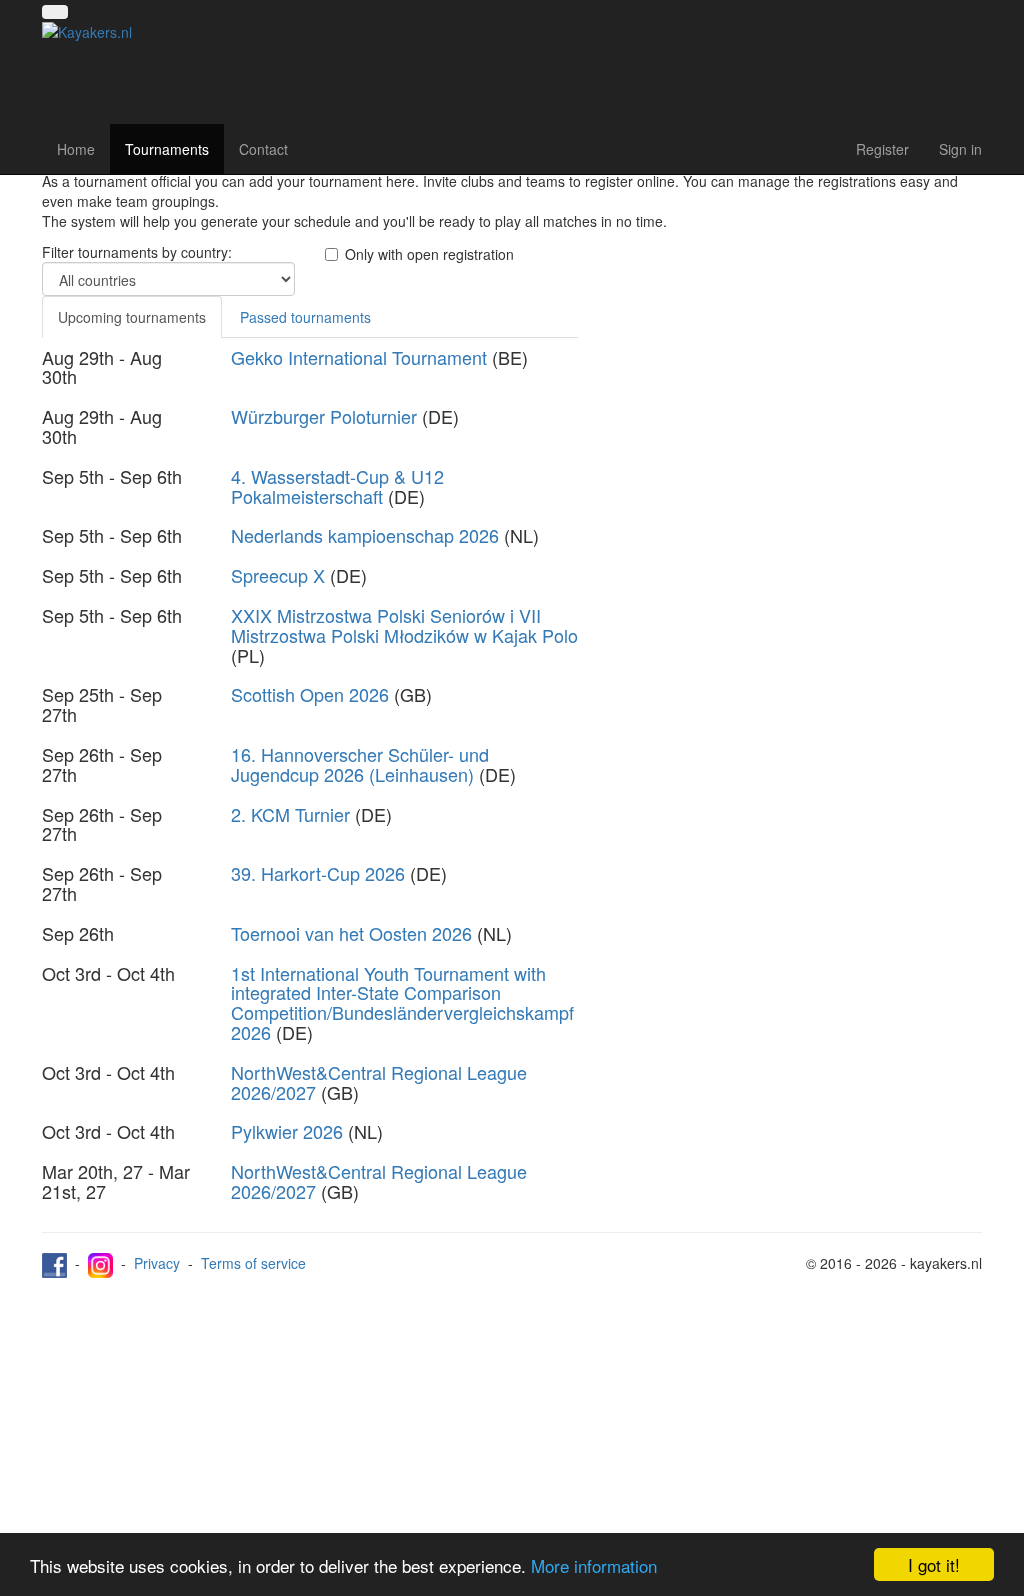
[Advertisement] (795, 382)
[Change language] (55, 12)
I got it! (934, 1564)
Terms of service (253, 1263)
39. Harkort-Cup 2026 (318, 873)
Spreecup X (278, 575)
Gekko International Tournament (359, 357)
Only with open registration (429, 254)
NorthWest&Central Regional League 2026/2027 (379, 1082)
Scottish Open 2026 (310, 694)
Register (882, 149)
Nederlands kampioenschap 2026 (365, 535)
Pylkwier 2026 (287, 1131)
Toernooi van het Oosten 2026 (351, 933)
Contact (263, 149)
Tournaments (167, 149)
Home (76, 149)
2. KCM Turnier (290, 814)
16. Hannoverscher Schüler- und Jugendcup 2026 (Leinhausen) (360, 764)
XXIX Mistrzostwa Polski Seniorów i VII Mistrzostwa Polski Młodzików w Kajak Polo (404, 625)
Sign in (960, 149)
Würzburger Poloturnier (324, 416)
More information (594, 1565)
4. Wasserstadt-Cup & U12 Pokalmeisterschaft (337, 486)
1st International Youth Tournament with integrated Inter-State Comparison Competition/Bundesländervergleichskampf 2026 (402, 1002)
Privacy (157, 1263)
